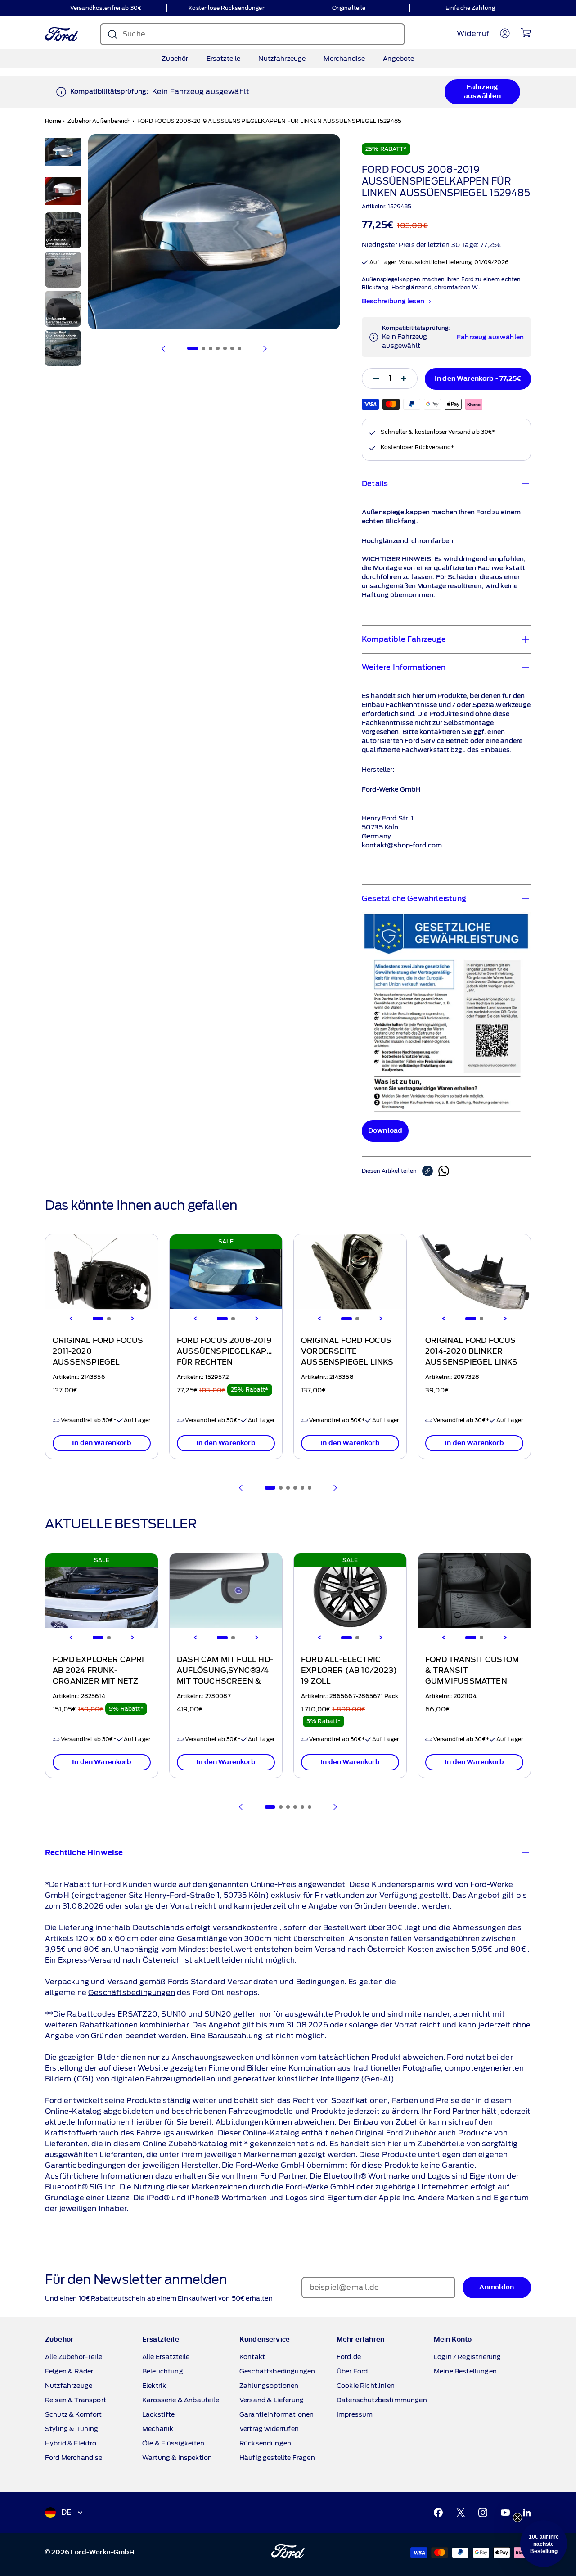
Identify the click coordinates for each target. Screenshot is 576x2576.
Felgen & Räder (69, 2371)
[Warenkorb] (526, 33)
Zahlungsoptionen (269, 2386)
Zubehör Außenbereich (99, 121)
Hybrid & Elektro (71, 2443)
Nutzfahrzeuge (282, 59)
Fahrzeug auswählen (482, 92)
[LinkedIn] (527, 2513)
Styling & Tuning (72, 2429)
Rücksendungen (265, 2443)
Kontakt (252, 2357)
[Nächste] (265, 349)
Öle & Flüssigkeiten (173, 2443)
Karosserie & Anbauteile (181, 2400)
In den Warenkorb (102, 1443)
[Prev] (241, 1488)
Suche (134, 34)
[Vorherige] (164, 349)
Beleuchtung (163, 2371)
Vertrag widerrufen (269, 2429)
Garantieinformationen (277, 2414)
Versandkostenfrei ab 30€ (106, 8)
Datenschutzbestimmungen (382, 2400)
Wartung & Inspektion (177, 2458)
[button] (544, 2544)
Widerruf (473, 34)
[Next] (132, 1319)
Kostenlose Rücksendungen (227, 8)
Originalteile (349, 8)
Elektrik (154, 2386)
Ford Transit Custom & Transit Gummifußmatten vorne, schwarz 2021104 (472, 1681)
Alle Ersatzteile (166, 2357)
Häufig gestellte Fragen (277, 2458)
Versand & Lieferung (272, 2400)
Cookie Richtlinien (366, 2386)
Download (385, 1131)
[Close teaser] (517, 2517)
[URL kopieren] (430, 1171)
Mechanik (158, 2429)
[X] (461, 2513)
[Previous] (71, 1319)
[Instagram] (483, 2513)
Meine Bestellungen (465, 2371)
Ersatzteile (224, 59)
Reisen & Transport (76, 2400)
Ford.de (349, 2357)
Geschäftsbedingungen (132, 1993)
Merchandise (344, 59)
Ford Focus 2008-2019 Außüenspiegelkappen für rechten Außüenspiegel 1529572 (230, 1362)
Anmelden (497, 2287)
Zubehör (175, 59)
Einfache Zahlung (470, 8)
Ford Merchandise (74, 2458)
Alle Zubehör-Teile (74, 2357)
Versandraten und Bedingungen (286, 1982)
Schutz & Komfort (74, 2414)
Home (53, 121)
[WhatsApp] (444, 1171)
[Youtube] (505, 2513)
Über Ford (352, 2371)
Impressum (355, 2414)
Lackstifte (159, 2414)
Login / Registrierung (467, 2357)
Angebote (398, 59)
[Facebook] (438, 2513)
